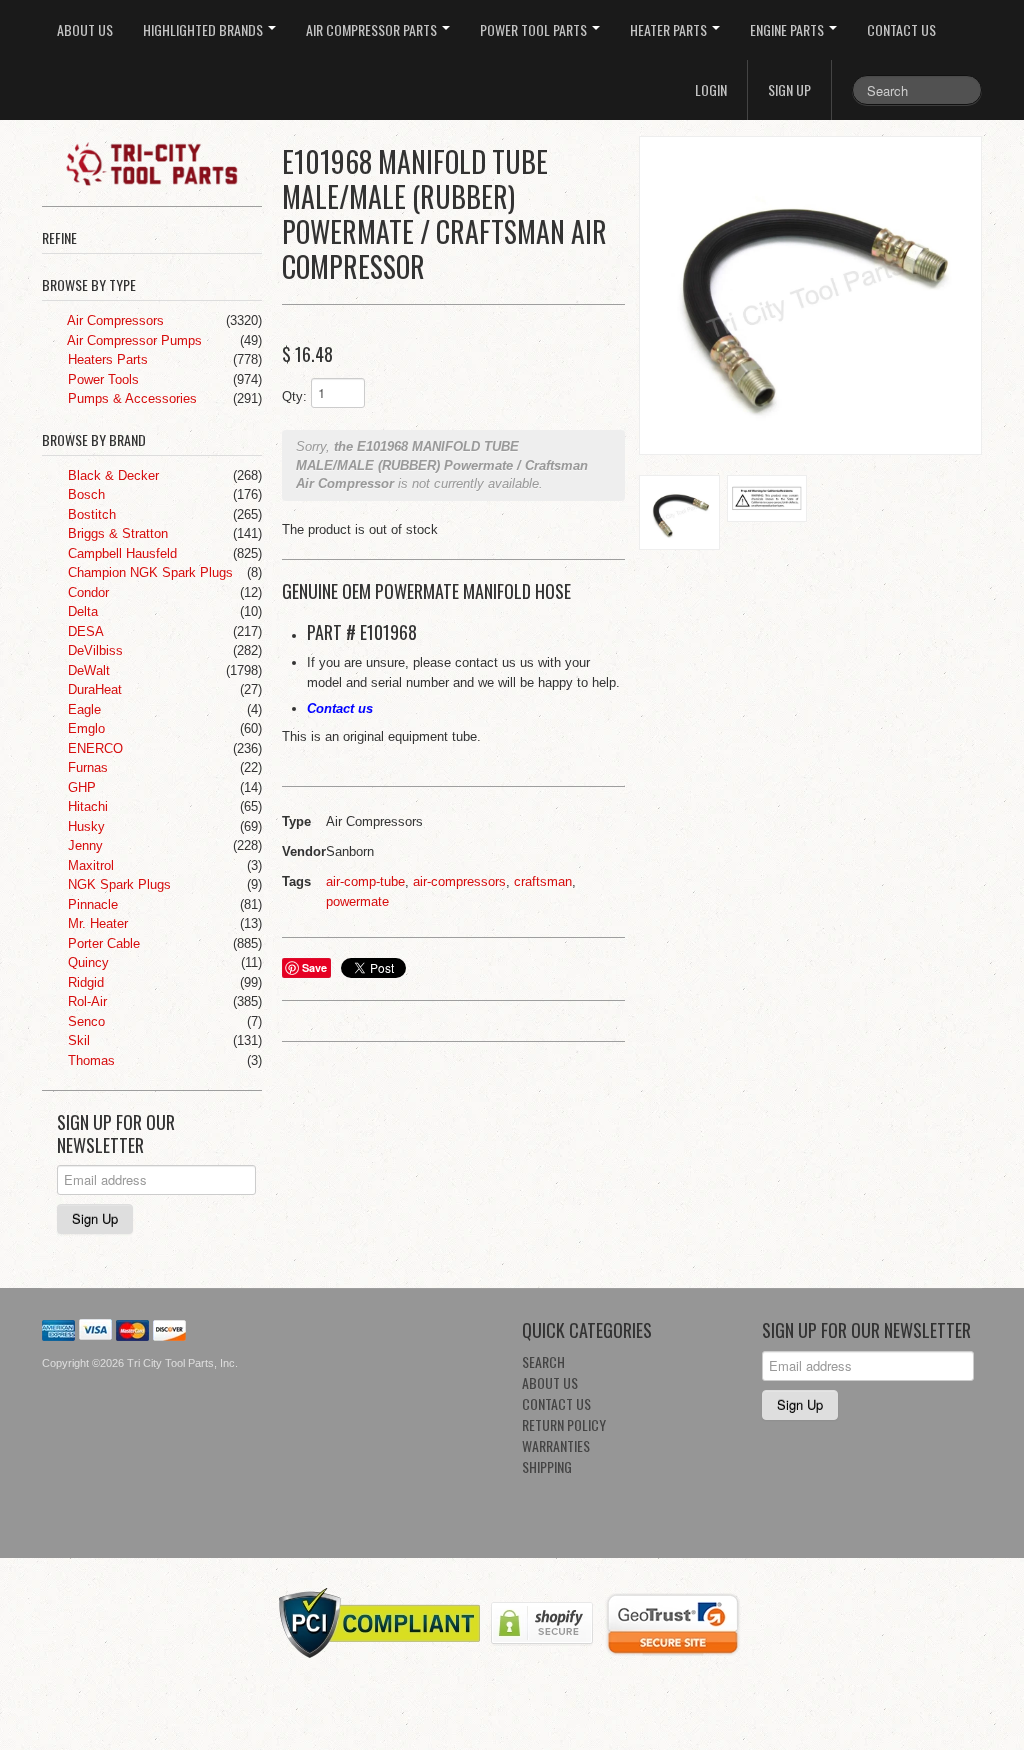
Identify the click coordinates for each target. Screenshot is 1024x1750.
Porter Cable (102, 943)
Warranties (556, 1445)
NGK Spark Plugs (117, 884)
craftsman (543, 881)
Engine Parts (788, 29)
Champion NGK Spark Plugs (148, 572)
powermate (357, 901)
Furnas (86, 767)
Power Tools (101, 379)
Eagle (82, 709)
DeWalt (87, 670)
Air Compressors (114, 320)
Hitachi (86, 806)
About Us (85, 29)
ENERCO (93, 748)
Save (314, 967)
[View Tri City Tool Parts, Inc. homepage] (159, 161)
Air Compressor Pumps (133, 340)
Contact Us (901, 29)
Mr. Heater (96, 923)
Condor (86, 592)
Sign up (789, 89)
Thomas (89, 1060)
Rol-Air (85, 1001)
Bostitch (90, 514)
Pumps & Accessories (130, 398)
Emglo (84, 728)
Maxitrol (89, 865)
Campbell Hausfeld (120, 553)
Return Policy (564, 1424)
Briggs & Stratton (116, 533)
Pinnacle (91, 904)
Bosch (84, 494)
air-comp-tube (365, 881)
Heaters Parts (106, 359)
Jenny (83, 845)
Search (543, 1361)
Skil (77, 1040)
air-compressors (459, 881)
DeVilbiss (93, 650)
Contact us (340, 708)
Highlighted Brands (204, 29)
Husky (84, 826)
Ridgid (84, 982)
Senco (84, 1021)
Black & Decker (111, 475)
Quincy (86, 962)
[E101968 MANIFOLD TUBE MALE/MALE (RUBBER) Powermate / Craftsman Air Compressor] (810, 296)
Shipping (547, 1466)
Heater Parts (670, 29)
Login (711, 89)
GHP (80, 787)
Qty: (294, 396)
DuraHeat (93, 689)
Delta (81, 611)
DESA (84, 631)
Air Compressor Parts (373, 29)
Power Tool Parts (535, 29)
